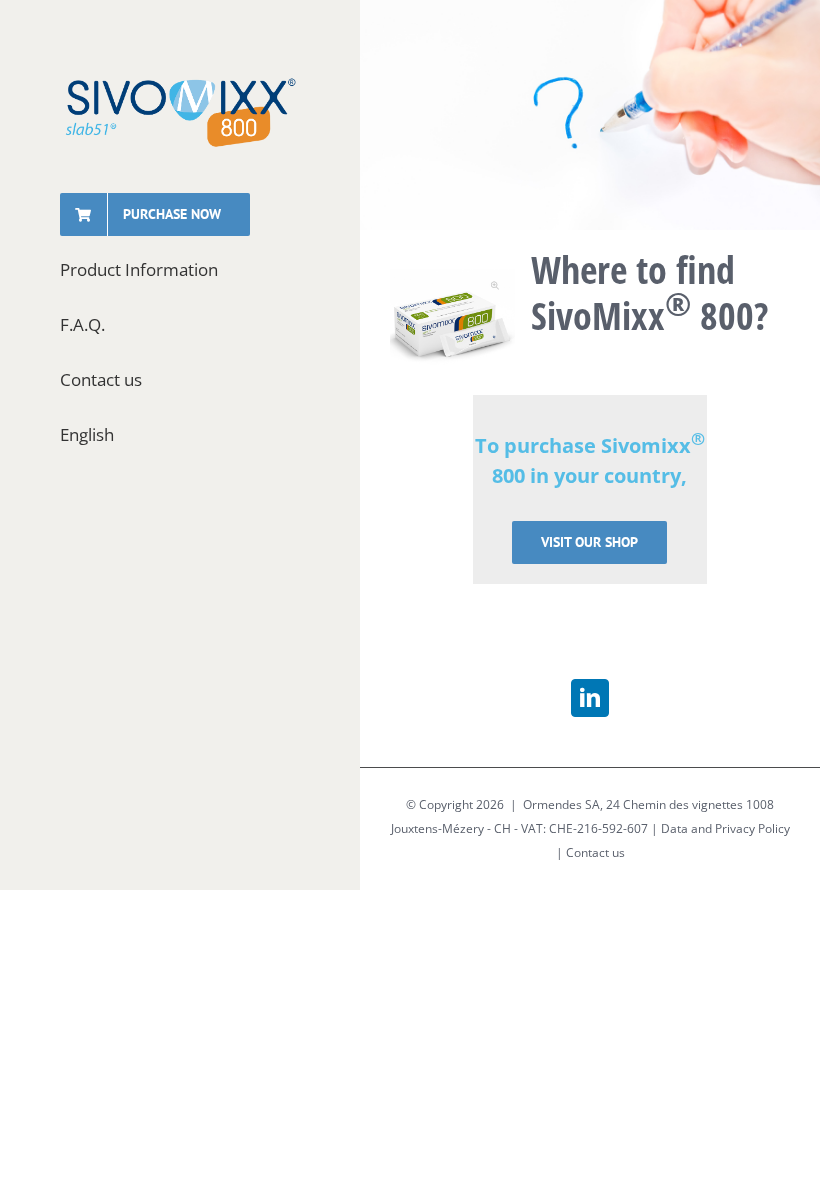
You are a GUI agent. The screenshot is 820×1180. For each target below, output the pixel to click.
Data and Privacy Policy (725, 828)
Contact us (595, 852)
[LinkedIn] (590, 698)
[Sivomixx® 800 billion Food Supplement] (452, 320)
